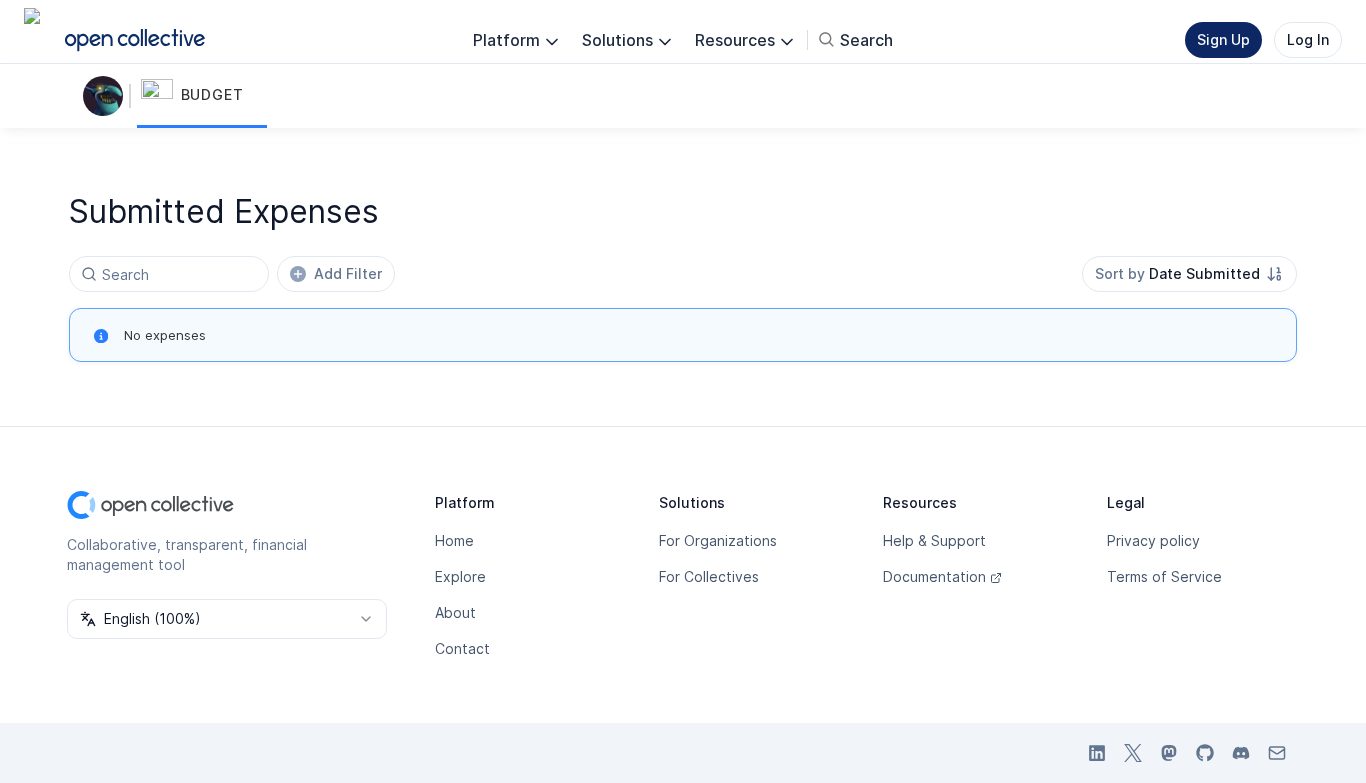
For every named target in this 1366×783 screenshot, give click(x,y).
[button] (202, 96)
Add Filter (348, 273)
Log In (1308, 39)
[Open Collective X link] (1133, 753)
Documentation (934, 576)
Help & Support (934, 540)
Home (454, 540)
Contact (462, 648)
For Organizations (718, 540)
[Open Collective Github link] (1205, 753)
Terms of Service (1164, 576)
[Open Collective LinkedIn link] (1097, 753)
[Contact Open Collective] (1277, 753)
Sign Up (1223, 39)
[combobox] (1189, 274)
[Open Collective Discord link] (1241, 753)
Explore (460, 576)
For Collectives (709, 576)
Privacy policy (1153, 540)
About (455, 612)
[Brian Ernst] (107, 96)
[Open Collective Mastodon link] (1169, 753)
